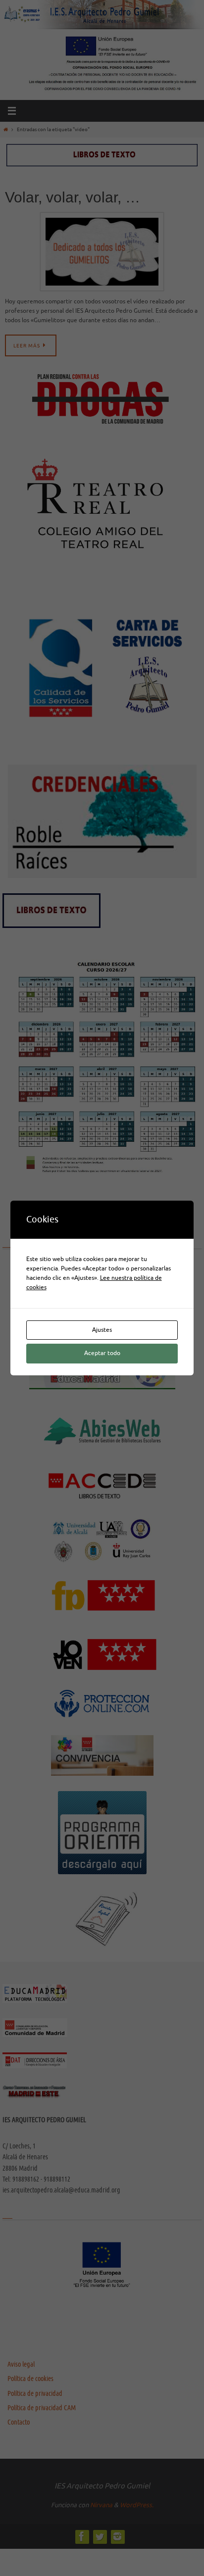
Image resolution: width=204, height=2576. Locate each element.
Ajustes (102, 1330)
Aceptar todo (102, 1353)
